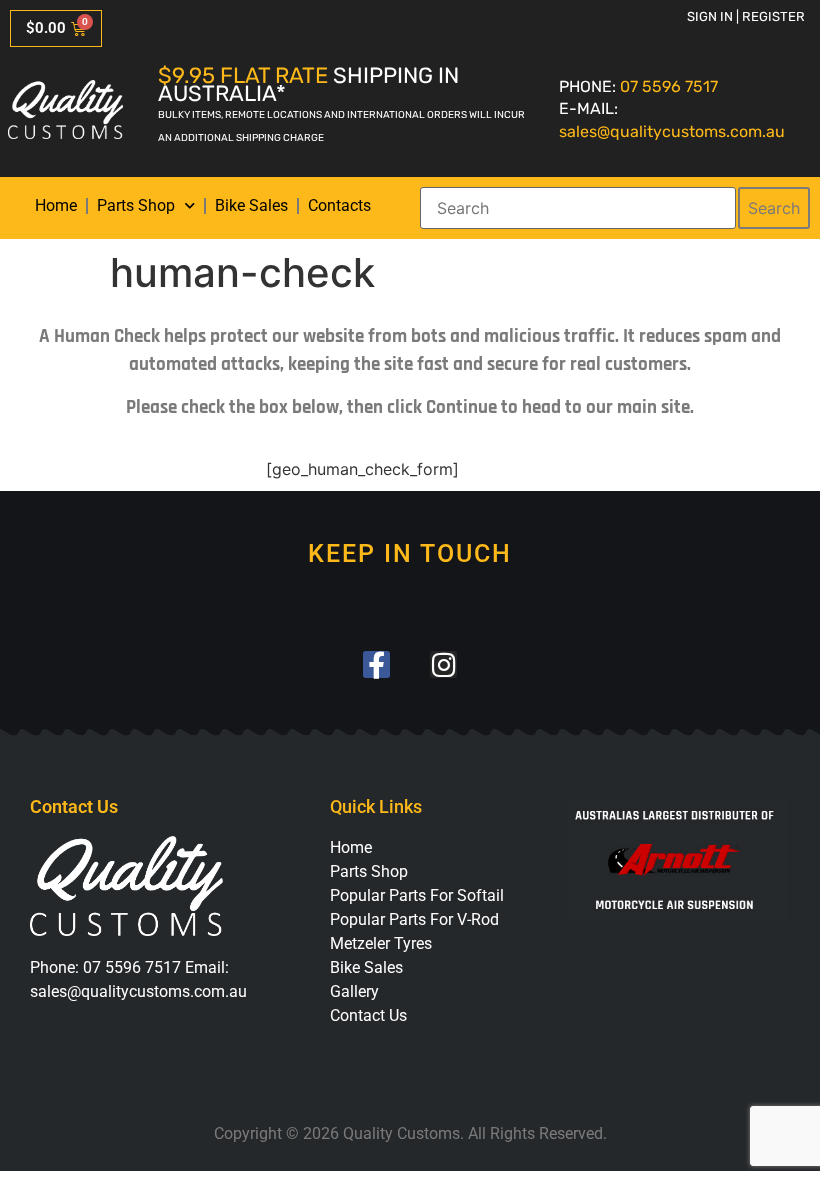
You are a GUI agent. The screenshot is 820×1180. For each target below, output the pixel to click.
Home (56, 205)
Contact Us (368, 1015)
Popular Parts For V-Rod (414, 919)
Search (774, 208)
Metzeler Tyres (381, 943)
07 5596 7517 (669, 86)
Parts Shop (136, 205)
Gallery (354, 991)
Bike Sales (251, 205)
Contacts (339, 205)
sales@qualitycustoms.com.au (672, 131)
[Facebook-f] (376, 664)
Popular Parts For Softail (417, 895)
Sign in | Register (746, 16)
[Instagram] (443, 664)
